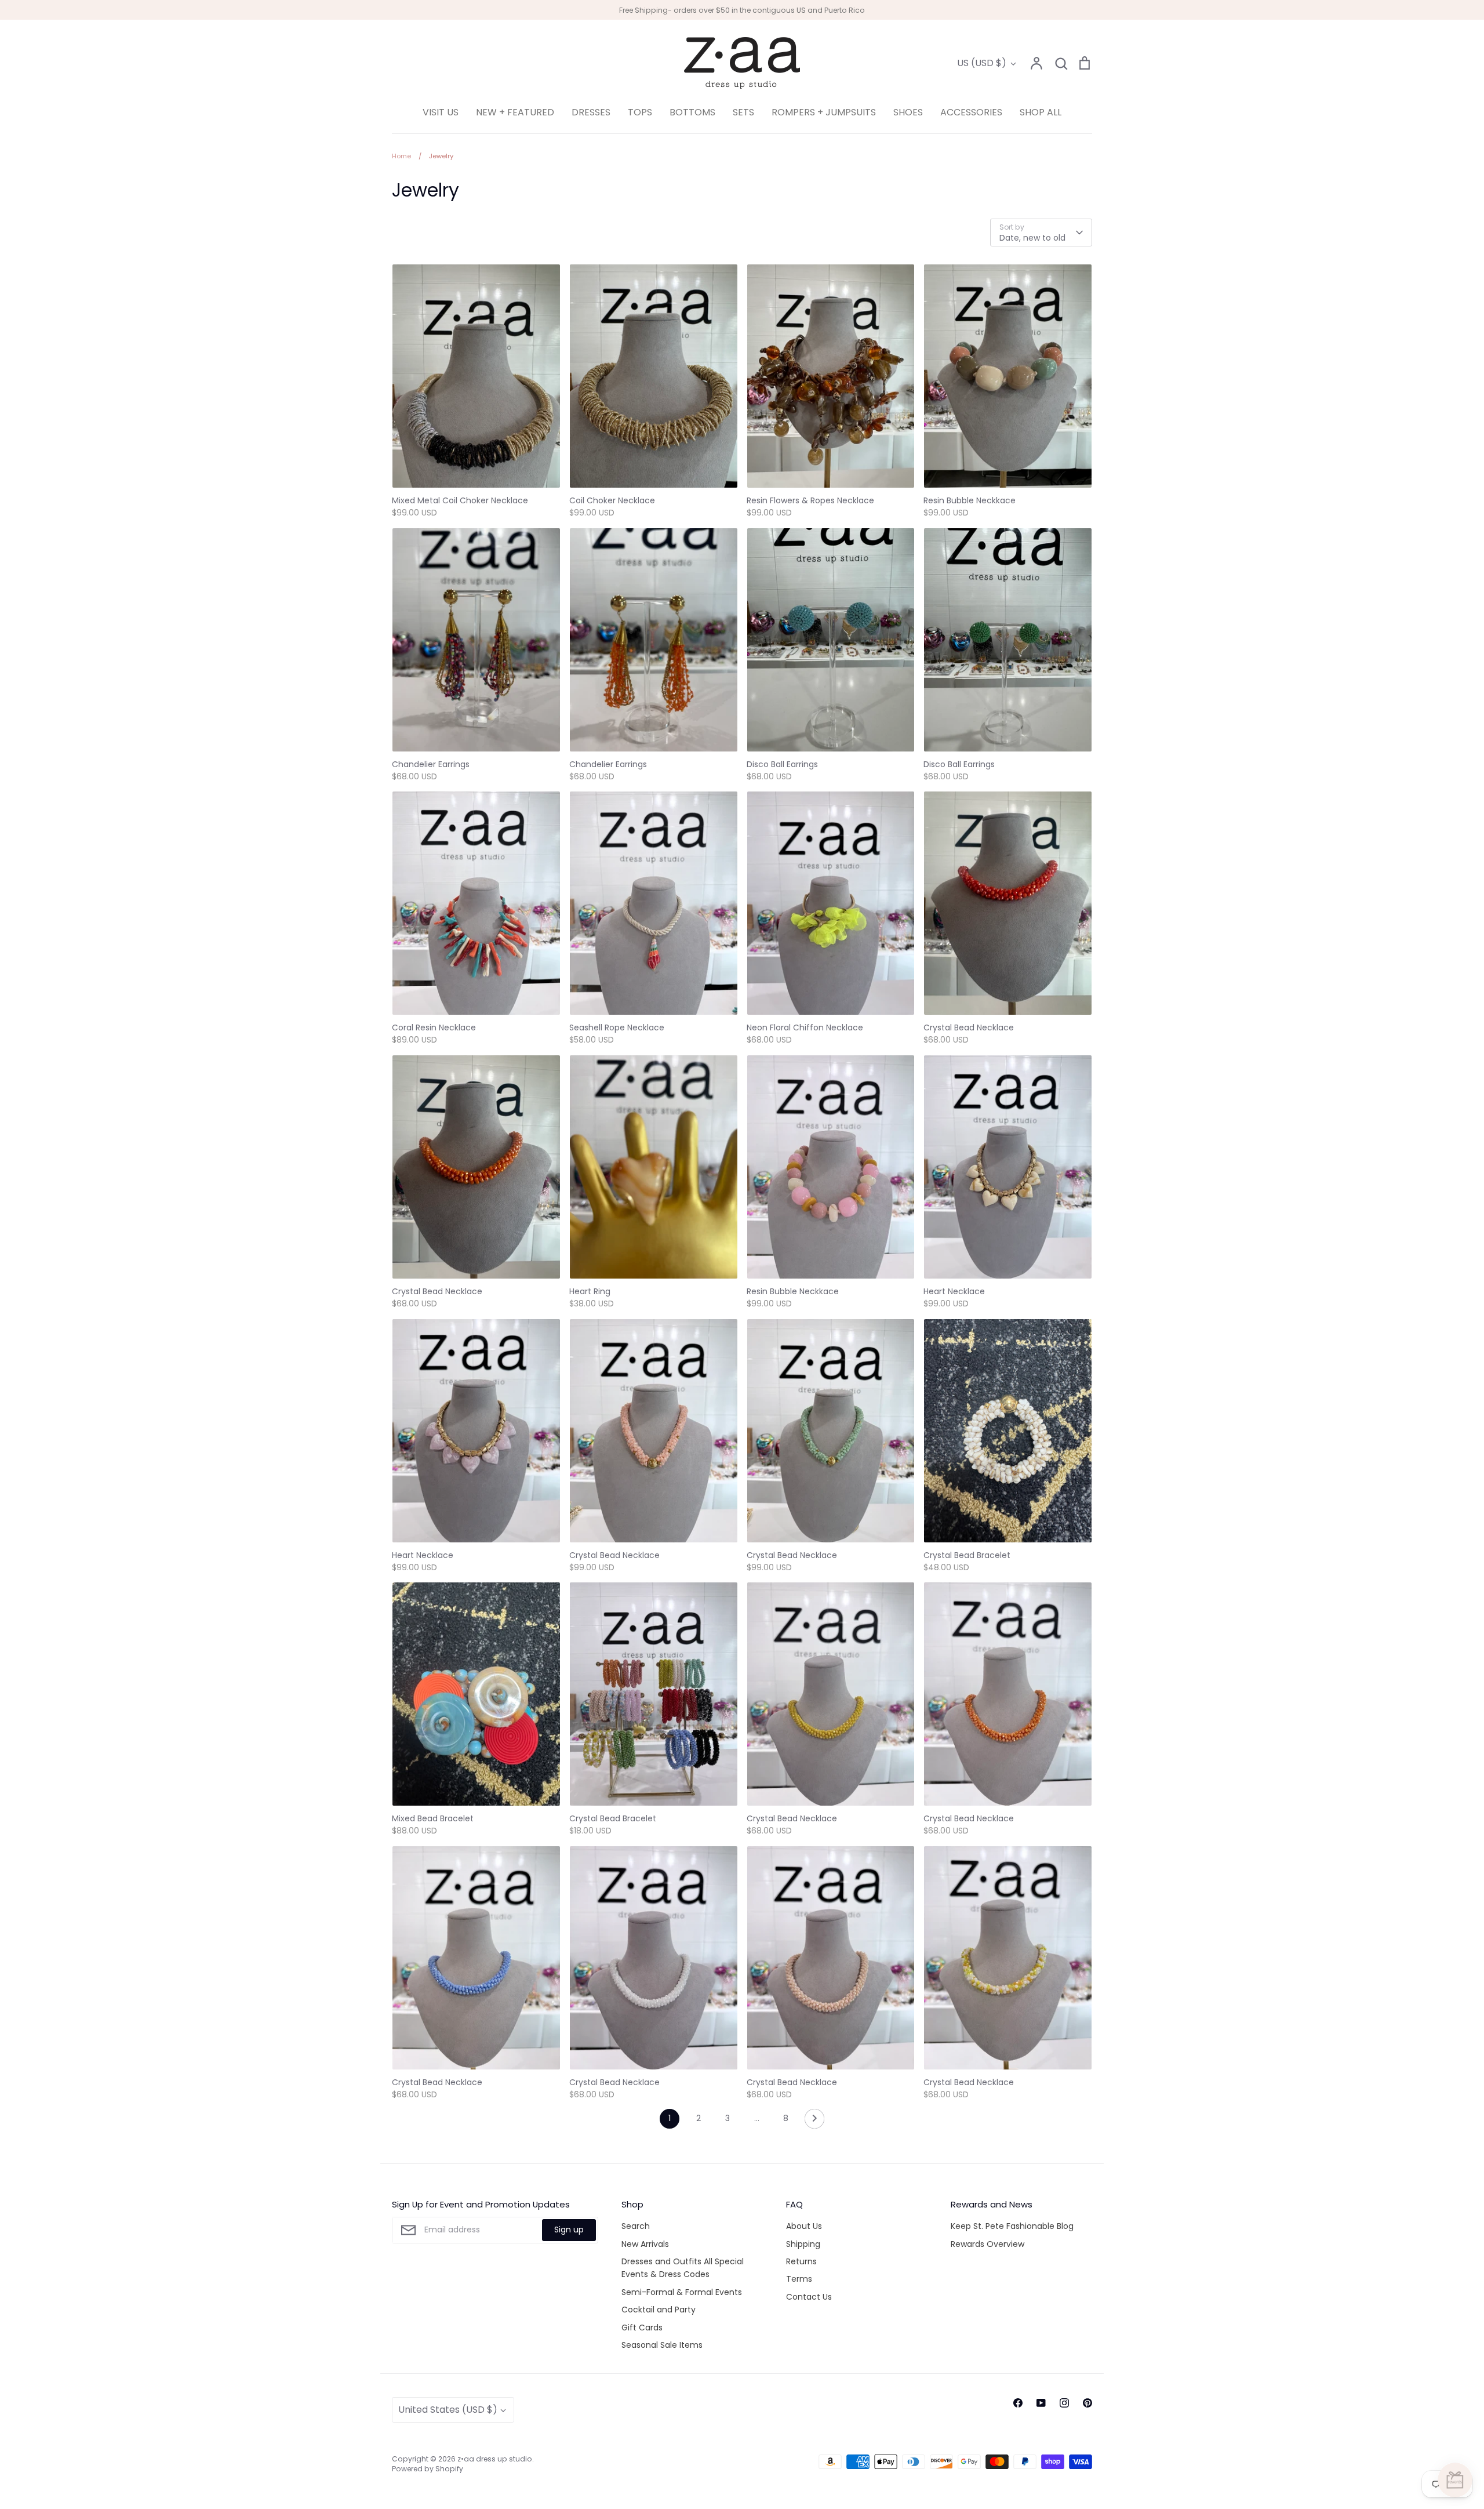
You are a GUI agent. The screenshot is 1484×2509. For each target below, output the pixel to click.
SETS (743, 112)
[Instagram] (1064, 2403)
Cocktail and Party (659, 2310)
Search (636, 2226)
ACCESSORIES (971, 112)
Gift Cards (642, 2328)
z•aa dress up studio (495, 2459)
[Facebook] (1018, 2403)
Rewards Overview (987, 2244)
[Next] (814, 2122)
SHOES (908, 112)
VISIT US (441, 112)
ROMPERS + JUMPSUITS (824, 112)
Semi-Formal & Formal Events (682, 2292)
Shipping (803, 2244)
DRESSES (591, 112)
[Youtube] (1041, 2403)
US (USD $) (982, 63)
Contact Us (809, 2297)
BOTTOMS (692, 112)
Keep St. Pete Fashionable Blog (1012, 2226)
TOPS (640, 112)
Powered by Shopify (428, 2469)
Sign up (569, 2230)
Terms (799, 2279)
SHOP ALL (1041, 112)
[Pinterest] (1087, 2403)
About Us (804, 2226)
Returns (801, 2261)
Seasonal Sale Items (662, 2345)
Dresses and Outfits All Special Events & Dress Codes (683, 2268)
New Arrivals (645, 2244)
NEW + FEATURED (515, 112)
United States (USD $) (448, 2410)
